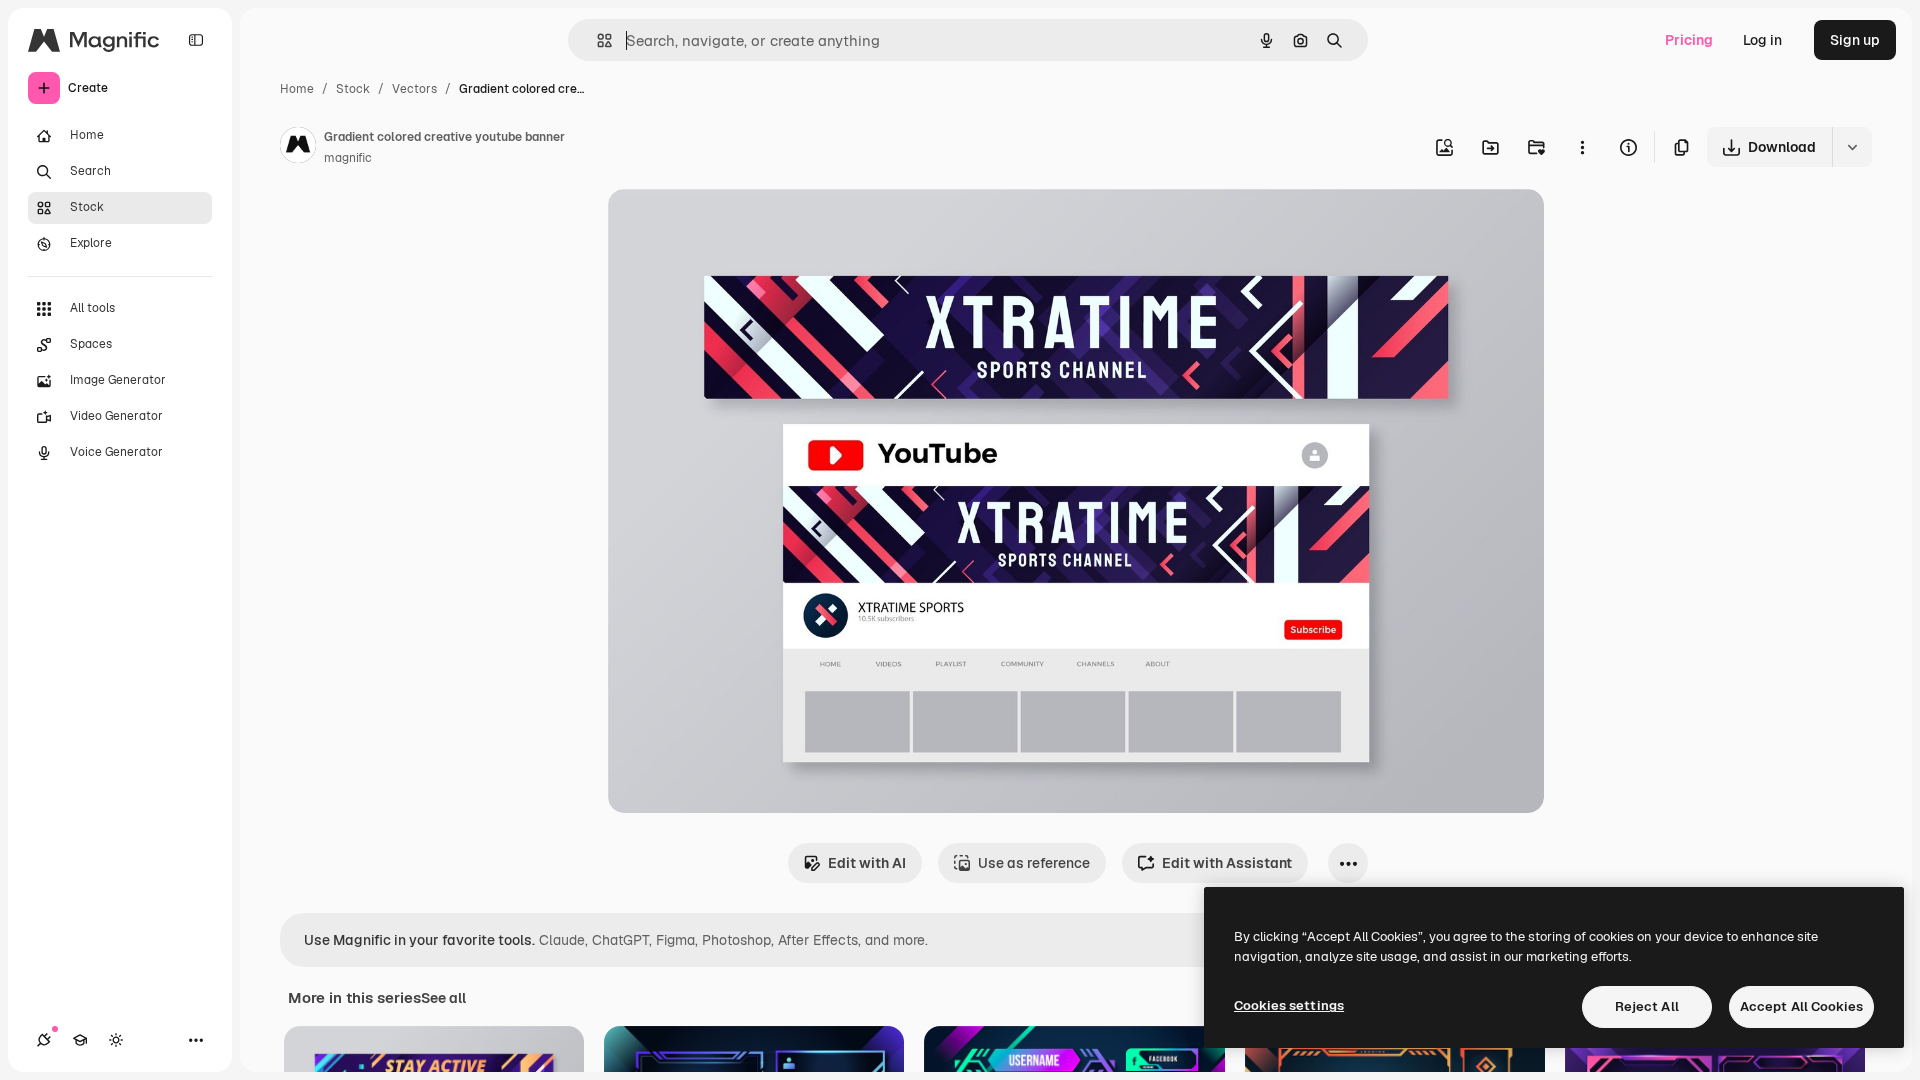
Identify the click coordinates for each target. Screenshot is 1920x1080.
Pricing (1689, 40)
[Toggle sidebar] (196, 40)
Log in (1762, 40)
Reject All (1647, 1006)
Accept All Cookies (1801, 1006)
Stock (353, 89)
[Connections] (44, 1040)
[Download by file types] (1852, 147)
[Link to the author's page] (298, 148)
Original (736, 227)
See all (443, 998)
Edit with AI (867, 863)
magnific (348, 158)
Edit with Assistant (1227, 863)
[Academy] (80, 1040)
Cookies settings (1289, 1005)
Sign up (1855, 40)
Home (297, 89)
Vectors (414, 89)
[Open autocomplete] (596, 40)
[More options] (1582, 147)
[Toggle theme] (116, 1040)
